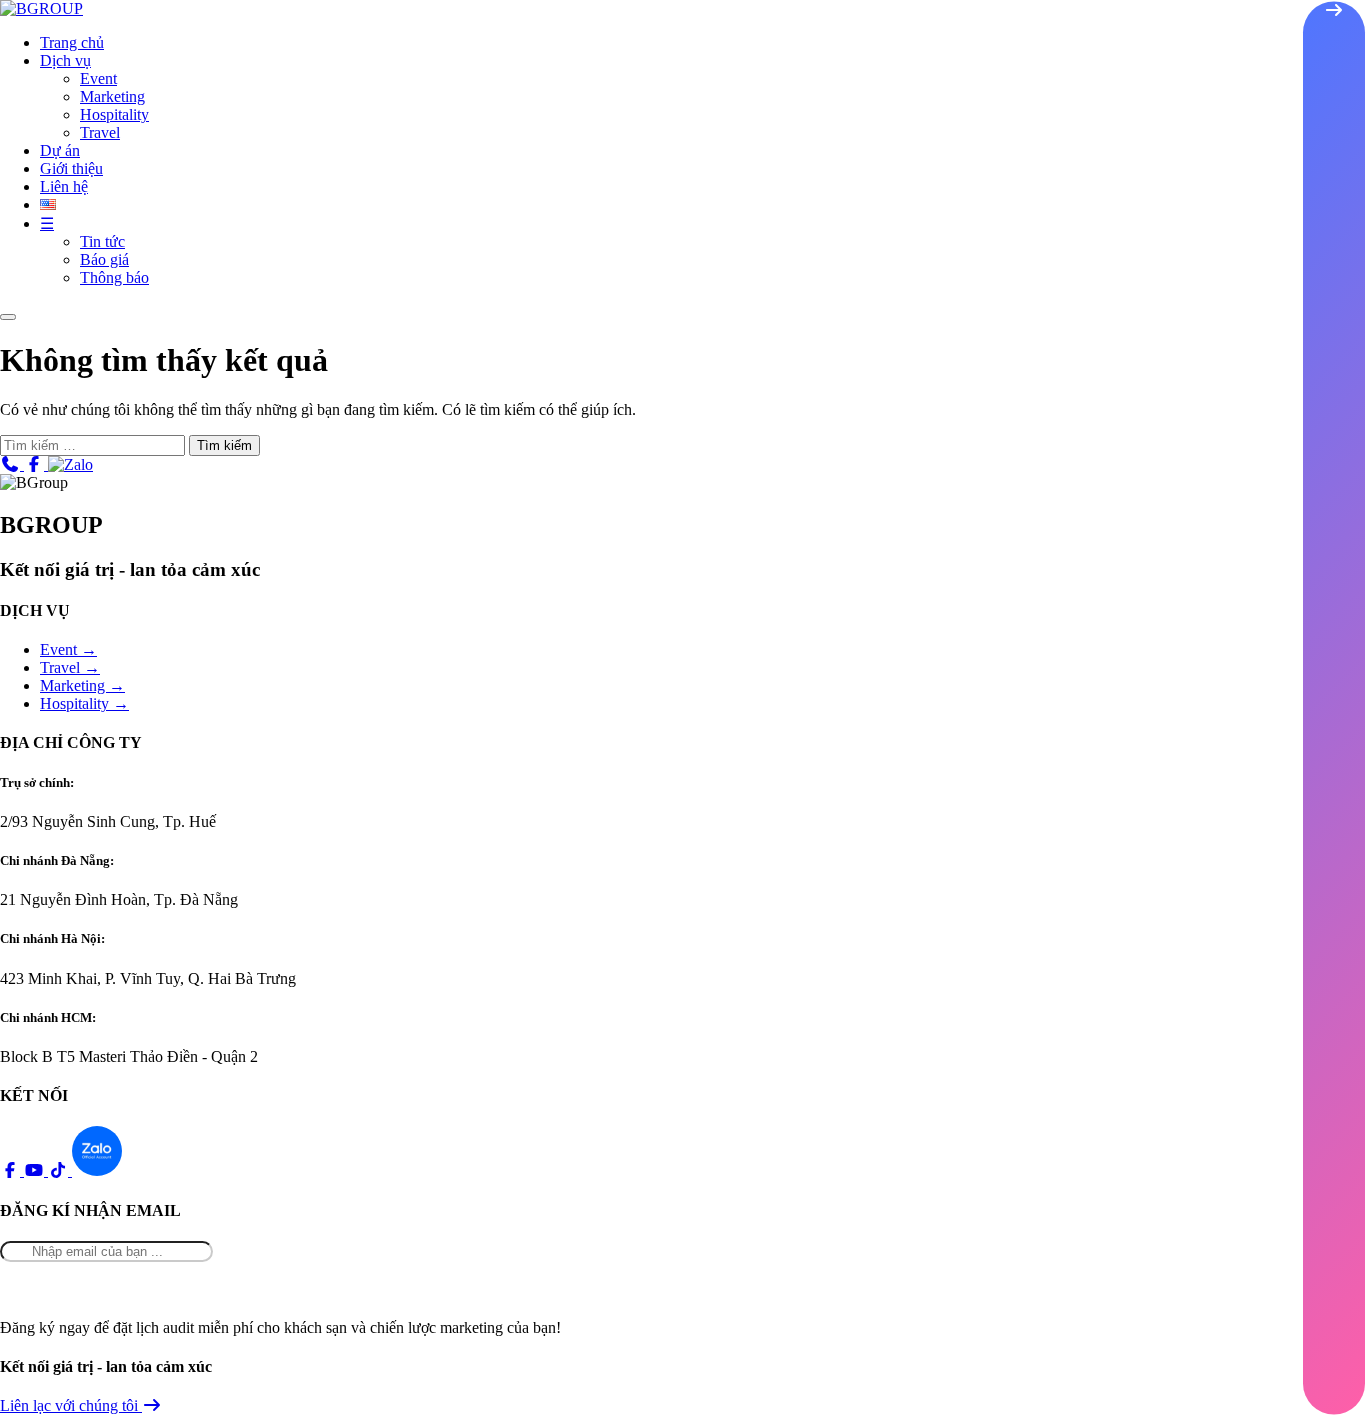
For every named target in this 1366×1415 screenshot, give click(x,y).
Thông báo (114, 277)
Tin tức (102, 241)
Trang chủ (72, 42)
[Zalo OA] (97, 1170)
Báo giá (104, 259)
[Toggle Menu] (8, 317)
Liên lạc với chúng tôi (71, 1405)
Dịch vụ (65, 60)
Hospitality (114, 114)
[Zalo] (70, 464)
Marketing (112, 96)
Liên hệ (64, 186)
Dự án (60, 150)
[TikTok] (60, 1170)
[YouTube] (36, 1170)
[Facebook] (36, 464)
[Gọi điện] (12, 464)
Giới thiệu (71, 168)
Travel (100, 132)
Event (98, 78)
